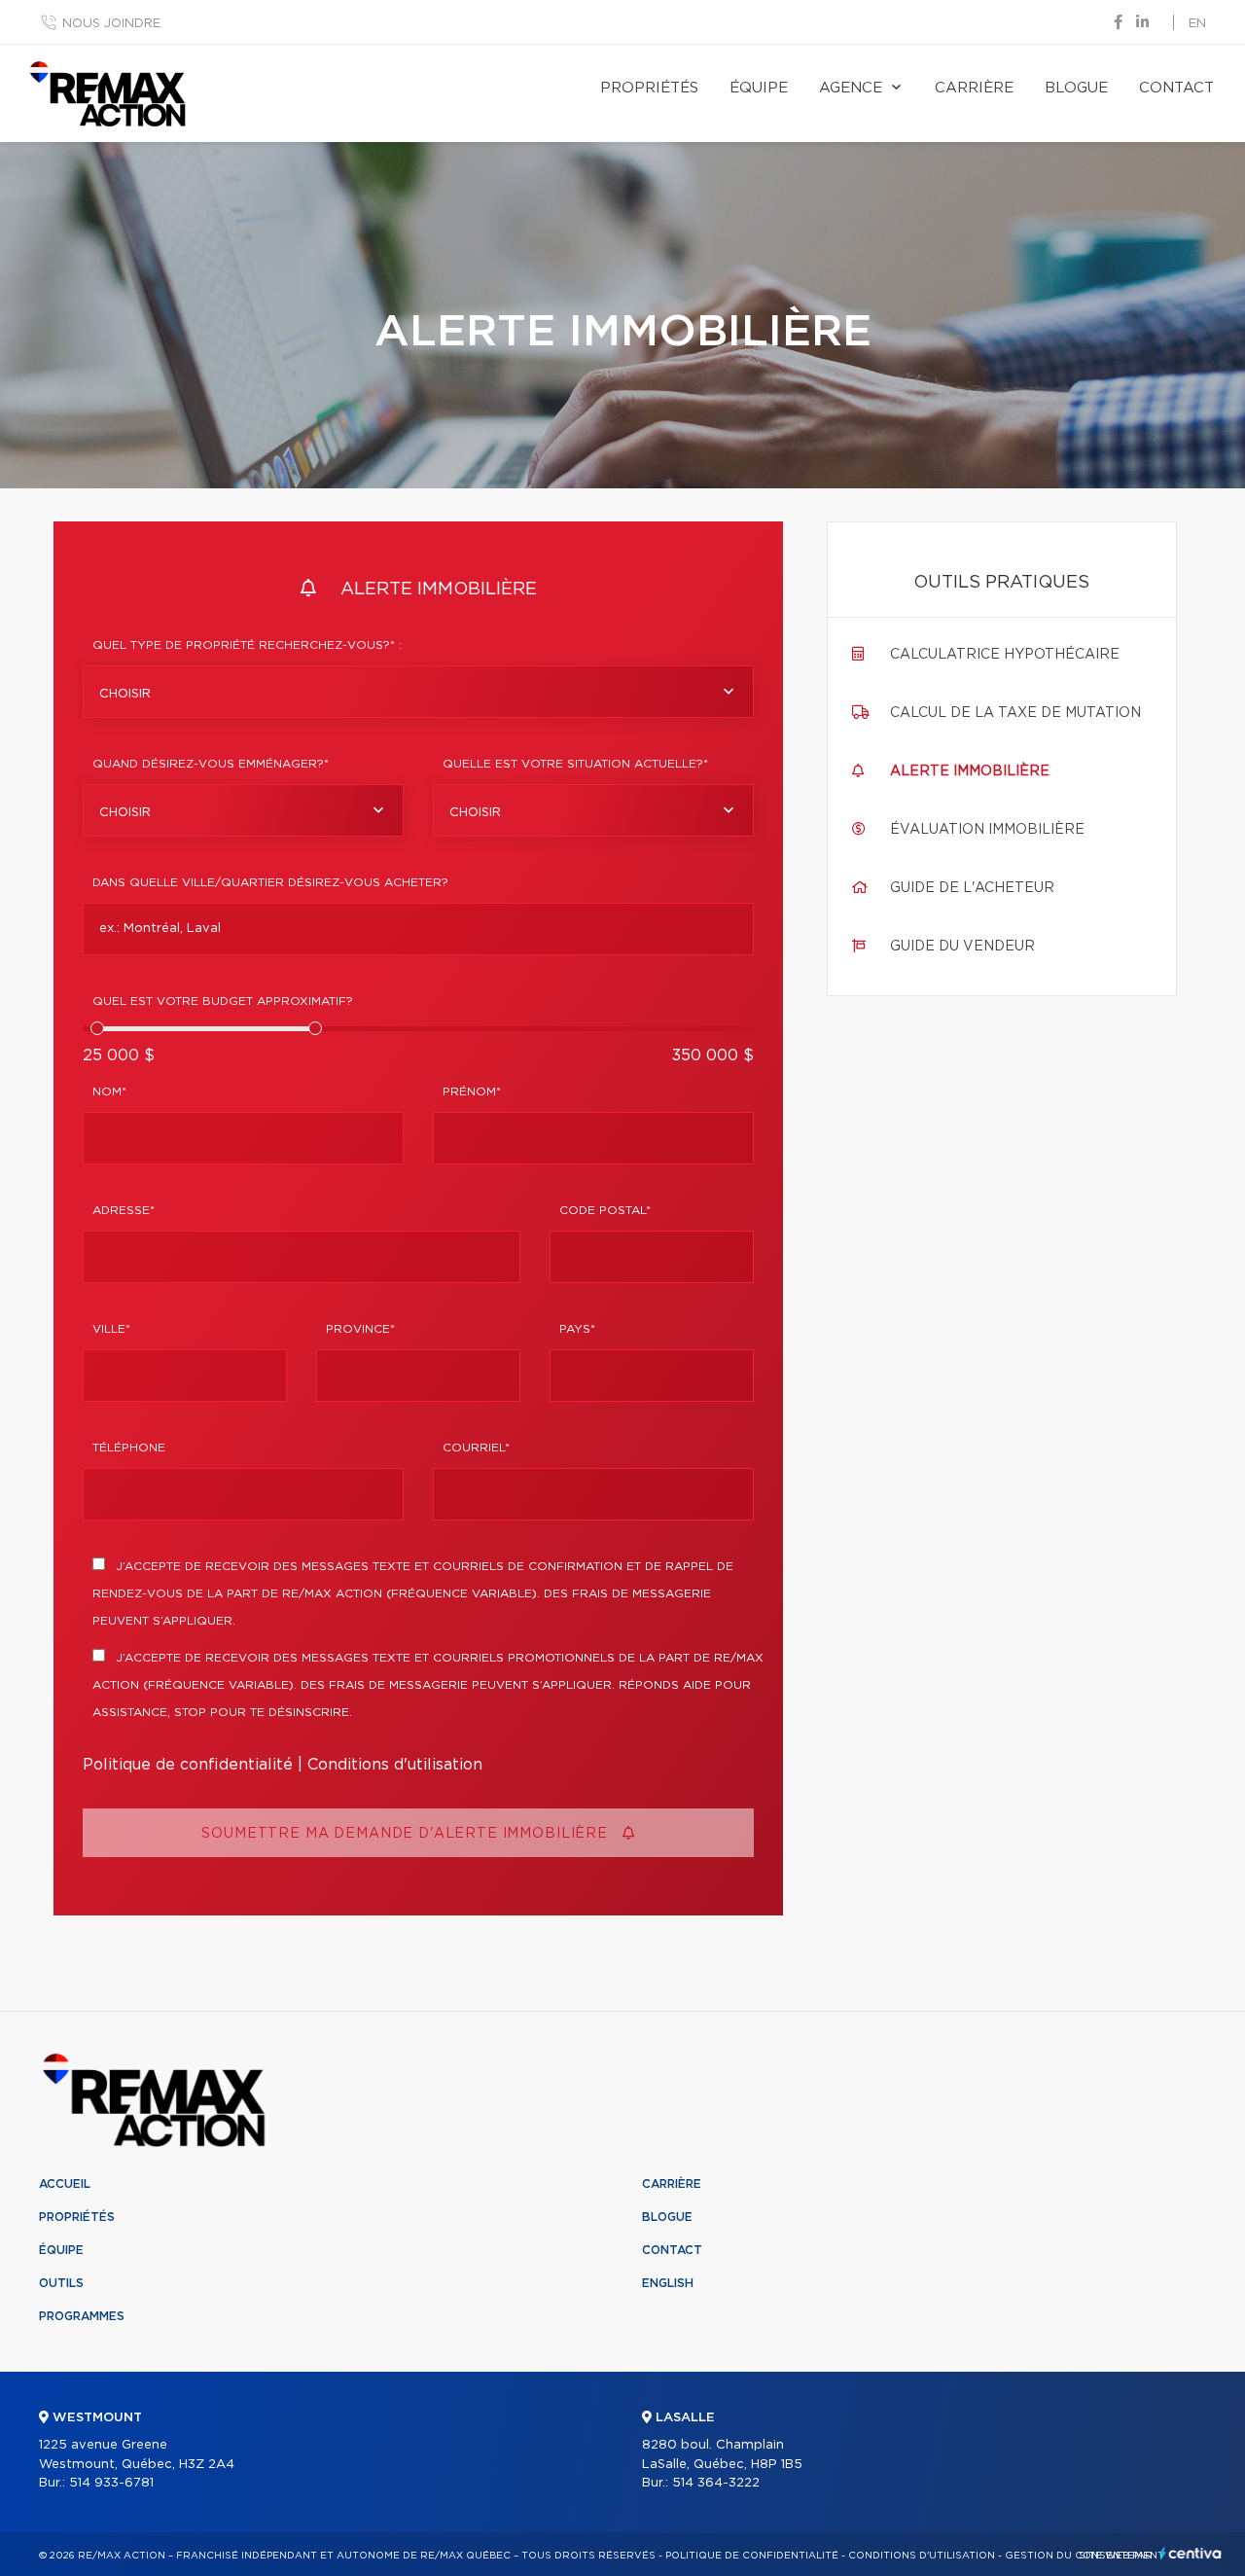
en (1197, 24)
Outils (61, 2283)
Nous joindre (111, 24)
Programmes (82, 2316)
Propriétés (649, 88)
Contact (1176, 88)
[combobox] (418, 692)
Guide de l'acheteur (972, 888)
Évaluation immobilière (987, 830)
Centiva (1191, 2553)
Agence (851, 88)
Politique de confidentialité (188, 1765)
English (668, 2283)
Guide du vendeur (962, 947)
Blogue (1076, 88)
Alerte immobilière (970, 771)
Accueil (65, 2184)
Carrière (974, 88)
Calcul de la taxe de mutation (1015, 713)
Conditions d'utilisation (395, 1765)
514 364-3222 (716, 2483)
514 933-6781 (111, 2483)
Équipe (759, 88)
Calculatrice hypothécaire (1005, 655)
